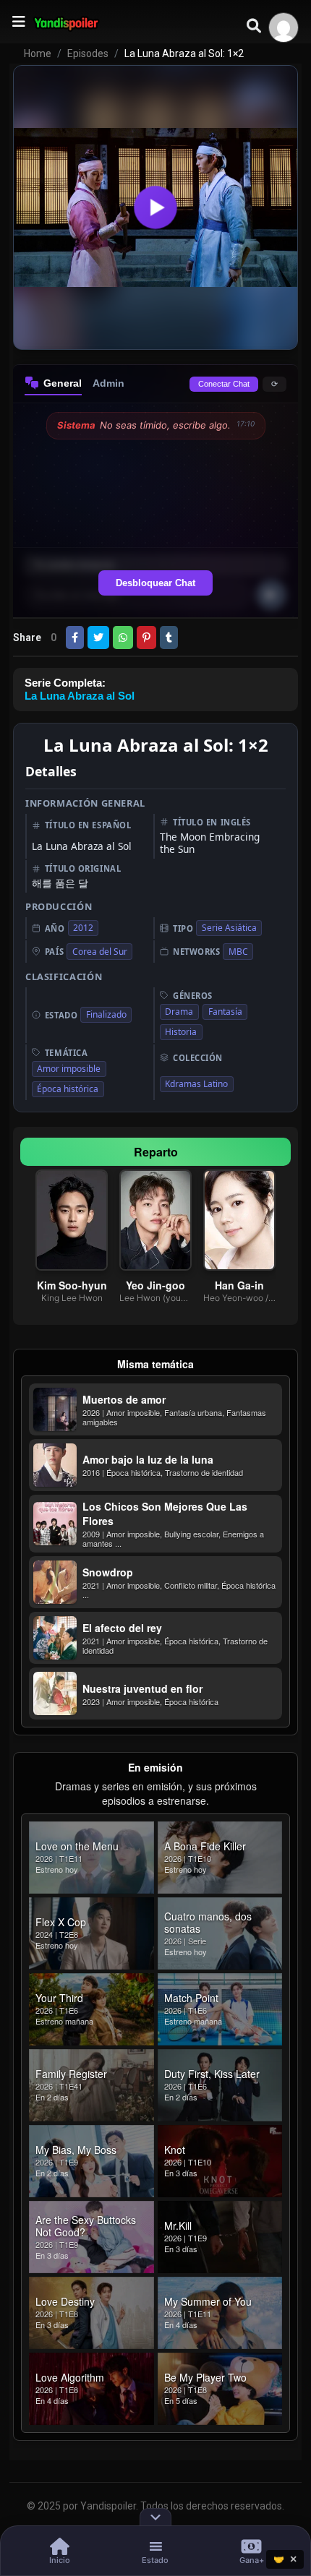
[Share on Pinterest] (146, 637)
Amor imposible (69, 1069)
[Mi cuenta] (284, 27)
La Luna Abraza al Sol (80, 696)
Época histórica (68, 1089)
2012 (83, 928)
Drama (179, 1012)
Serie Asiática (229, 928)
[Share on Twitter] (98, 637)
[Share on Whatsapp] (123, 637)
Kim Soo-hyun (72, 1285)
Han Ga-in (239, 1285)
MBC (238, 952)
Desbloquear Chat (155, 583)
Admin (108, 383)
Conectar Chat (224, 384)
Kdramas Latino (196, 1084)
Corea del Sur (100, 952)
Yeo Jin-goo (155, 1285)
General (63, 383)
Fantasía (225, 1012)
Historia (181, 1032)
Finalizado (106, 1014)
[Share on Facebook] (75, 637)
